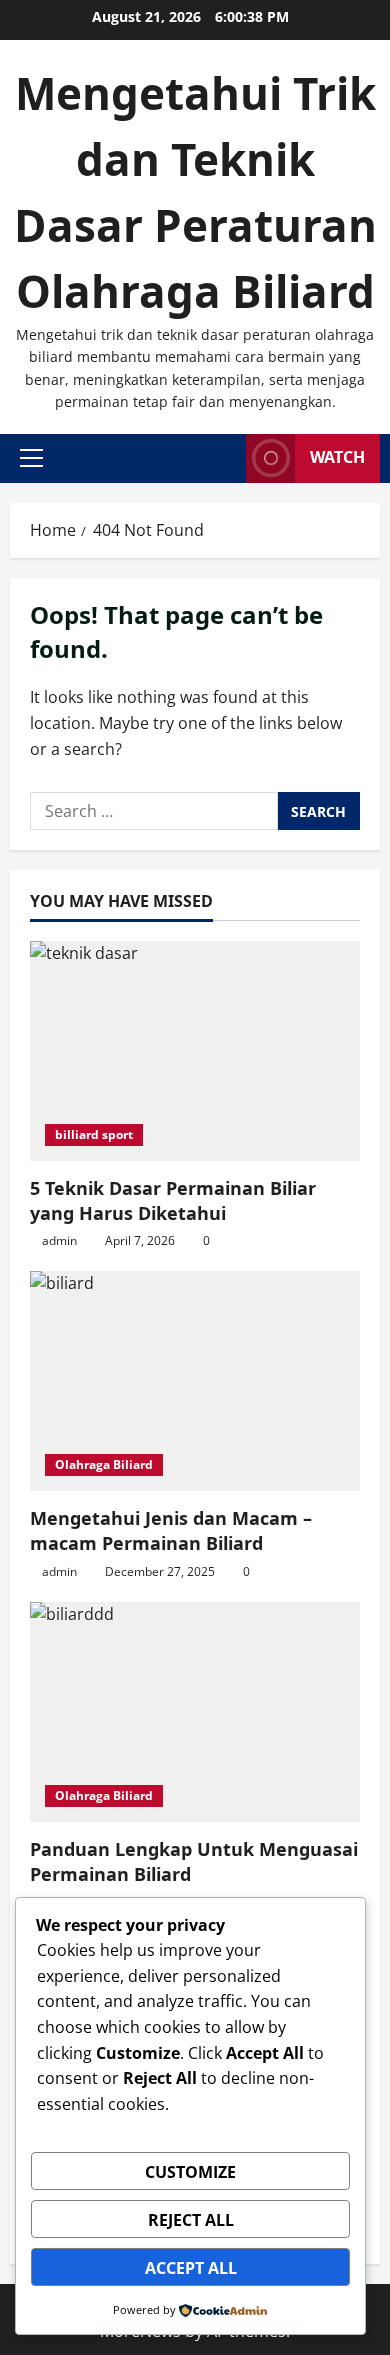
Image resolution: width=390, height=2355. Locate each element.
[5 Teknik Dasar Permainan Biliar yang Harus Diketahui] (195, 1051)
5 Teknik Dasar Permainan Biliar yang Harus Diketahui (173, 1200)
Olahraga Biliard (104, 1464)
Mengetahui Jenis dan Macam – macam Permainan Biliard (171, 1530)
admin (59, 1240)
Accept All (191, 2268)
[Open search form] (225, 458)
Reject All (191, 2220)
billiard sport (94, 1134)
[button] (31, 458)
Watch (337, 457)
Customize (190, 2172)
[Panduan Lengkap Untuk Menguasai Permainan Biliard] (195, 1712)
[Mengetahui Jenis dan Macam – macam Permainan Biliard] (195, 1381)
